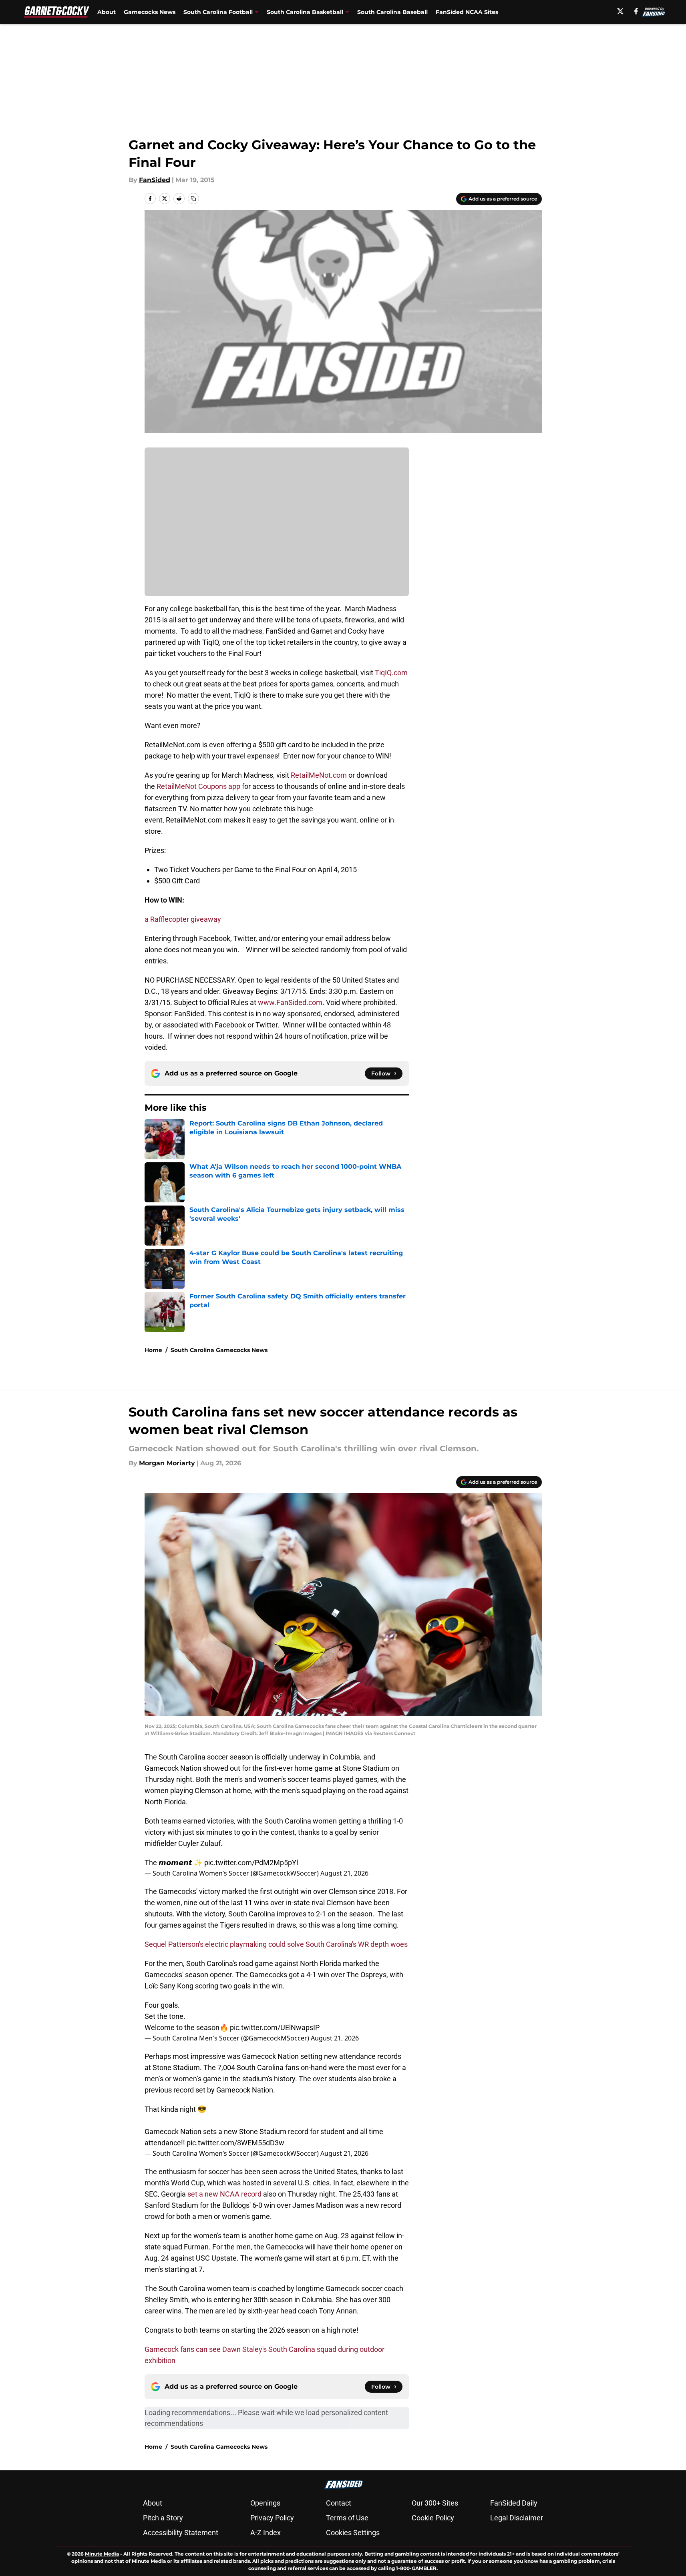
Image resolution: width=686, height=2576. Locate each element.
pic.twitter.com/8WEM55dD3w (235, 2143)
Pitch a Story (163, 2518)
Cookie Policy (433, 2518)
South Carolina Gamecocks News (219, 1350)
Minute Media (102, 2554)
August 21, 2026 (344, 1873)
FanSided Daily (514, 2503)
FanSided (155, 180)
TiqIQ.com (391, 673)
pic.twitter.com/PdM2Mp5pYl (251, 1863)
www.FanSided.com (290, 1002)
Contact (339, 2503)
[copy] (193, 199)
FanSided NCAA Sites (467, 12)
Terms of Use (347, 2518)
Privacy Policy (272, 2518)
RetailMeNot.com (319, 775)
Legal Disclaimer (517, 2518)
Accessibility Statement (181, 2533)
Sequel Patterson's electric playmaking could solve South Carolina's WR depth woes (276, 1944)
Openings (265, 2503)
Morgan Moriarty (167, 1463)
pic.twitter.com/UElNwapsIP (275, 2027)
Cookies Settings (353, 2533)
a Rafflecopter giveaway (183, 919)
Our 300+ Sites (435, 2503)
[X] (620, 11)
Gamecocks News (150, 12)
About (107, 12)
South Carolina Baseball (392, 12)
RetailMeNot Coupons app (198, 786)
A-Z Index (266, 2533)
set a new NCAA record (224, 2194)
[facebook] (636, 11)
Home (153, 1350)
